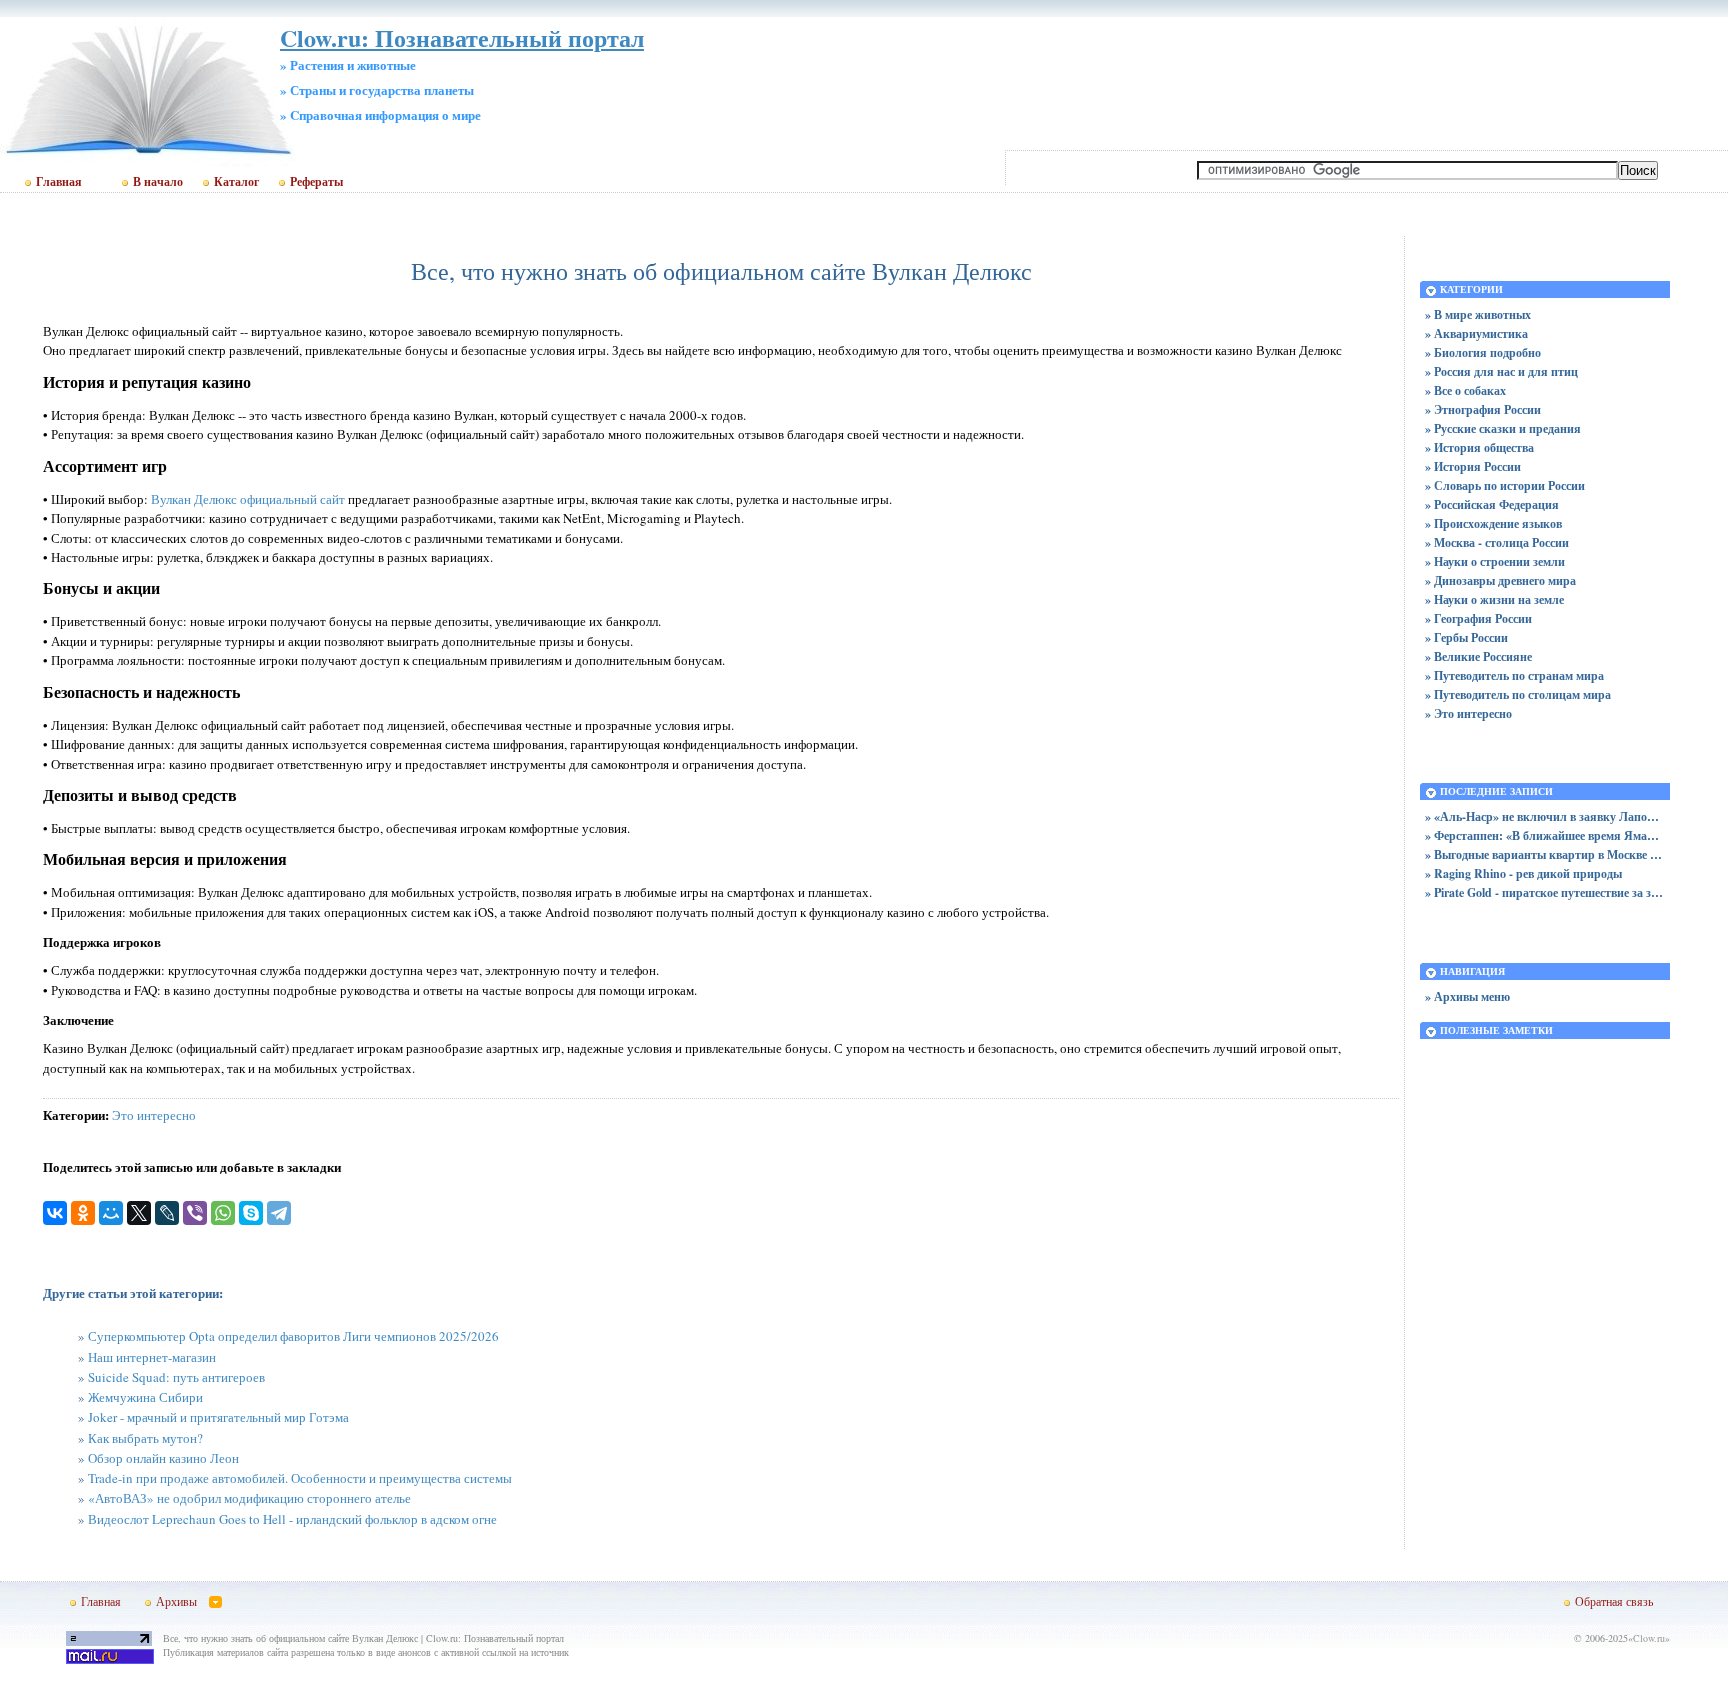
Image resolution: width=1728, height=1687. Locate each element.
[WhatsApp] (223, 1213)
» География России (1478, 618)
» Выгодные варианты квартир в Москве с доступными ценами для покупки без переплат (1545, 854)
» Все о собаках (1465, 390)
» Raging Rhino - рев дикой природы (1523, 873)
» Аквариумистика (1476, 333)
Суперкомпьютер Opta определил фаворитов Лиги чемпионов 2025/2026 (293, 1336)
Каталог (236, 182)
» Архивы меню (1467, 996)
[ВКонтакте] (55, 1213)
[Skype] (251, 1213)
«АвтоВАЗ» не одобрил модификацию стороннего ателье (249, 1498)
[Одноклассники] (83, 1213)
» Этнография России (1483, 409)
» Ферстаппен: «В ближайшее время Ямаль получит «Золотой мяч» (1545, 835)
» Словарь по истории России (1505, 485)
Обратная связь (1614, 1601)
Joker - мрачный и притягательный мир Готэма (218, 1417)
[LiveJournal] (167, 1213)
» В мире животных (1478, 314)
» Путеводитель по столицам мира (1518, 694)
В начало (158, 182)
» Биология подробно (1483, 352)
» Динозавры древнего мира (1500, 580)
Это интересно (154, 1115)
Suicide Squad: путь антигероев (176, 1377)
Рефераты (316, 182)
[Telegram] (279, 1213)
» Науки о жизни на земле (1494, 599)
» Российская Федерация (1492, 504)
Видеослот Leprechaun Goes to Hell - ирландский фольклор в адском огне (292, 1519)
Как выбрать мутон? (145, 1438)
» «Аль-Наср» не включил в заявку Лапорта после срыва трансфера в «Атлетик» (1545, 816)
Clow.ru (1649, 1638)
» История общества (1479, 447)
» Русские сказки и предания (1503, 428)
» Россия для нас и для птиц (1501, 371)
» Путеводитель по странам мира (1514, 675)
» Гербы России (1466, 637)
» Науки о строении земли (1495, 561)
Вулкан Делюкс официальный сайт (248, 499)
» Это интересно (1468, 713)
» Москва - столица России (1497, 542)
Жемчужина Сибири (145, 1397)
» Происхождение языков (1493, 523)
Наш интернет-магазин (152, 1357)
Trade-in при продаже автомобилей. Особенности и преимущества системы (300, 1478)
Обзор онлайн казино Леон (163, 1458)
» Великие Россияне (1478, 656)
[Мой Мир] (111, 1213)
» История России (1473, 466)
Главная (59, 182)
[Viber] (195, 1213)
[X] (139, 1213)
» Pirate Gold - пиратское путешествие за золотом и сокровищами (1545, 892)
